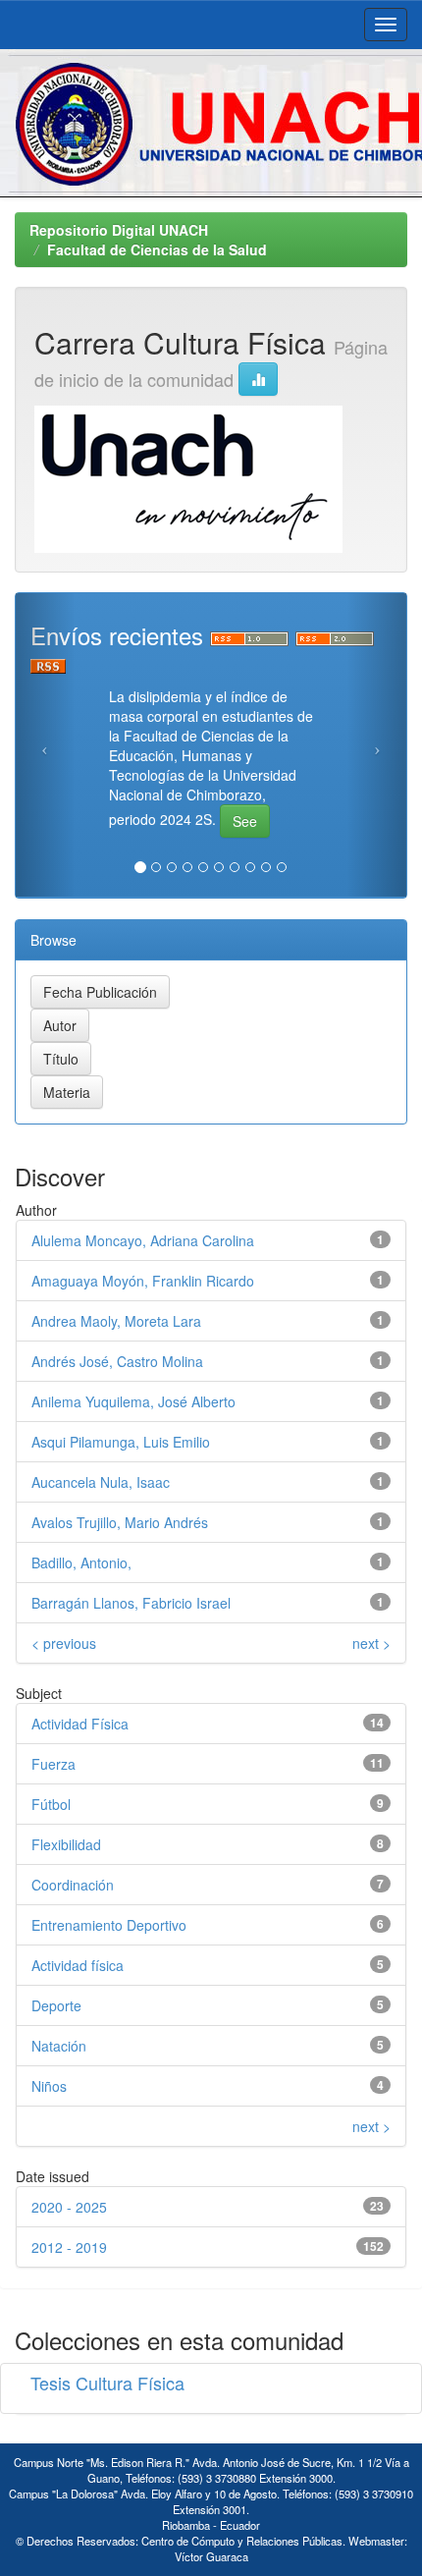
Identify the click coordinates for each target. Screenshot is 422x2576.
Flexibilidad (66, 1844)
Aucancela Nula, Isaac (101, 1482)
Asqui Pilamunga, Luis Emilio (121, 1442)
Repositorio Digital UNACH (119, 230)
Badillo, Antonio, (81, 1562)
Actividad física (78, 1965)
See (245, 821)
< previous (64, 1643)
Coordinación (73, 1885)
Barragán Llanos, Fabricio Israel (131, 1603)
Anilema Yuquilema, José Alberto (133, 1401)
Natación (59, 2046)
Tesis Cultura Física (107, 2383)
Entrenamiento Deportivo (109, 1925)
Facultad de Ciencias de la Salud (157, 249)
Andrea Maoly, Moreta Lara (116, 1321)
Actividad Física (80, 1724)
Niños (49, 2086)
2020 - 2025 (69, 2207)
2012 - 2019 (69, 2247)
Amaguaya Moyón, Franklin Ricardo (143, 1281)
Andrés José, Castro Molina (117, 1361)
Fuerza (53, 1764)
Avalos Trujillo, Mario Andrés (120, 1522)
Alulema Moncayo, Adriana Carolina (143, 1240)
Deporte (56, 2005)
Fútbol (51, 1804)
